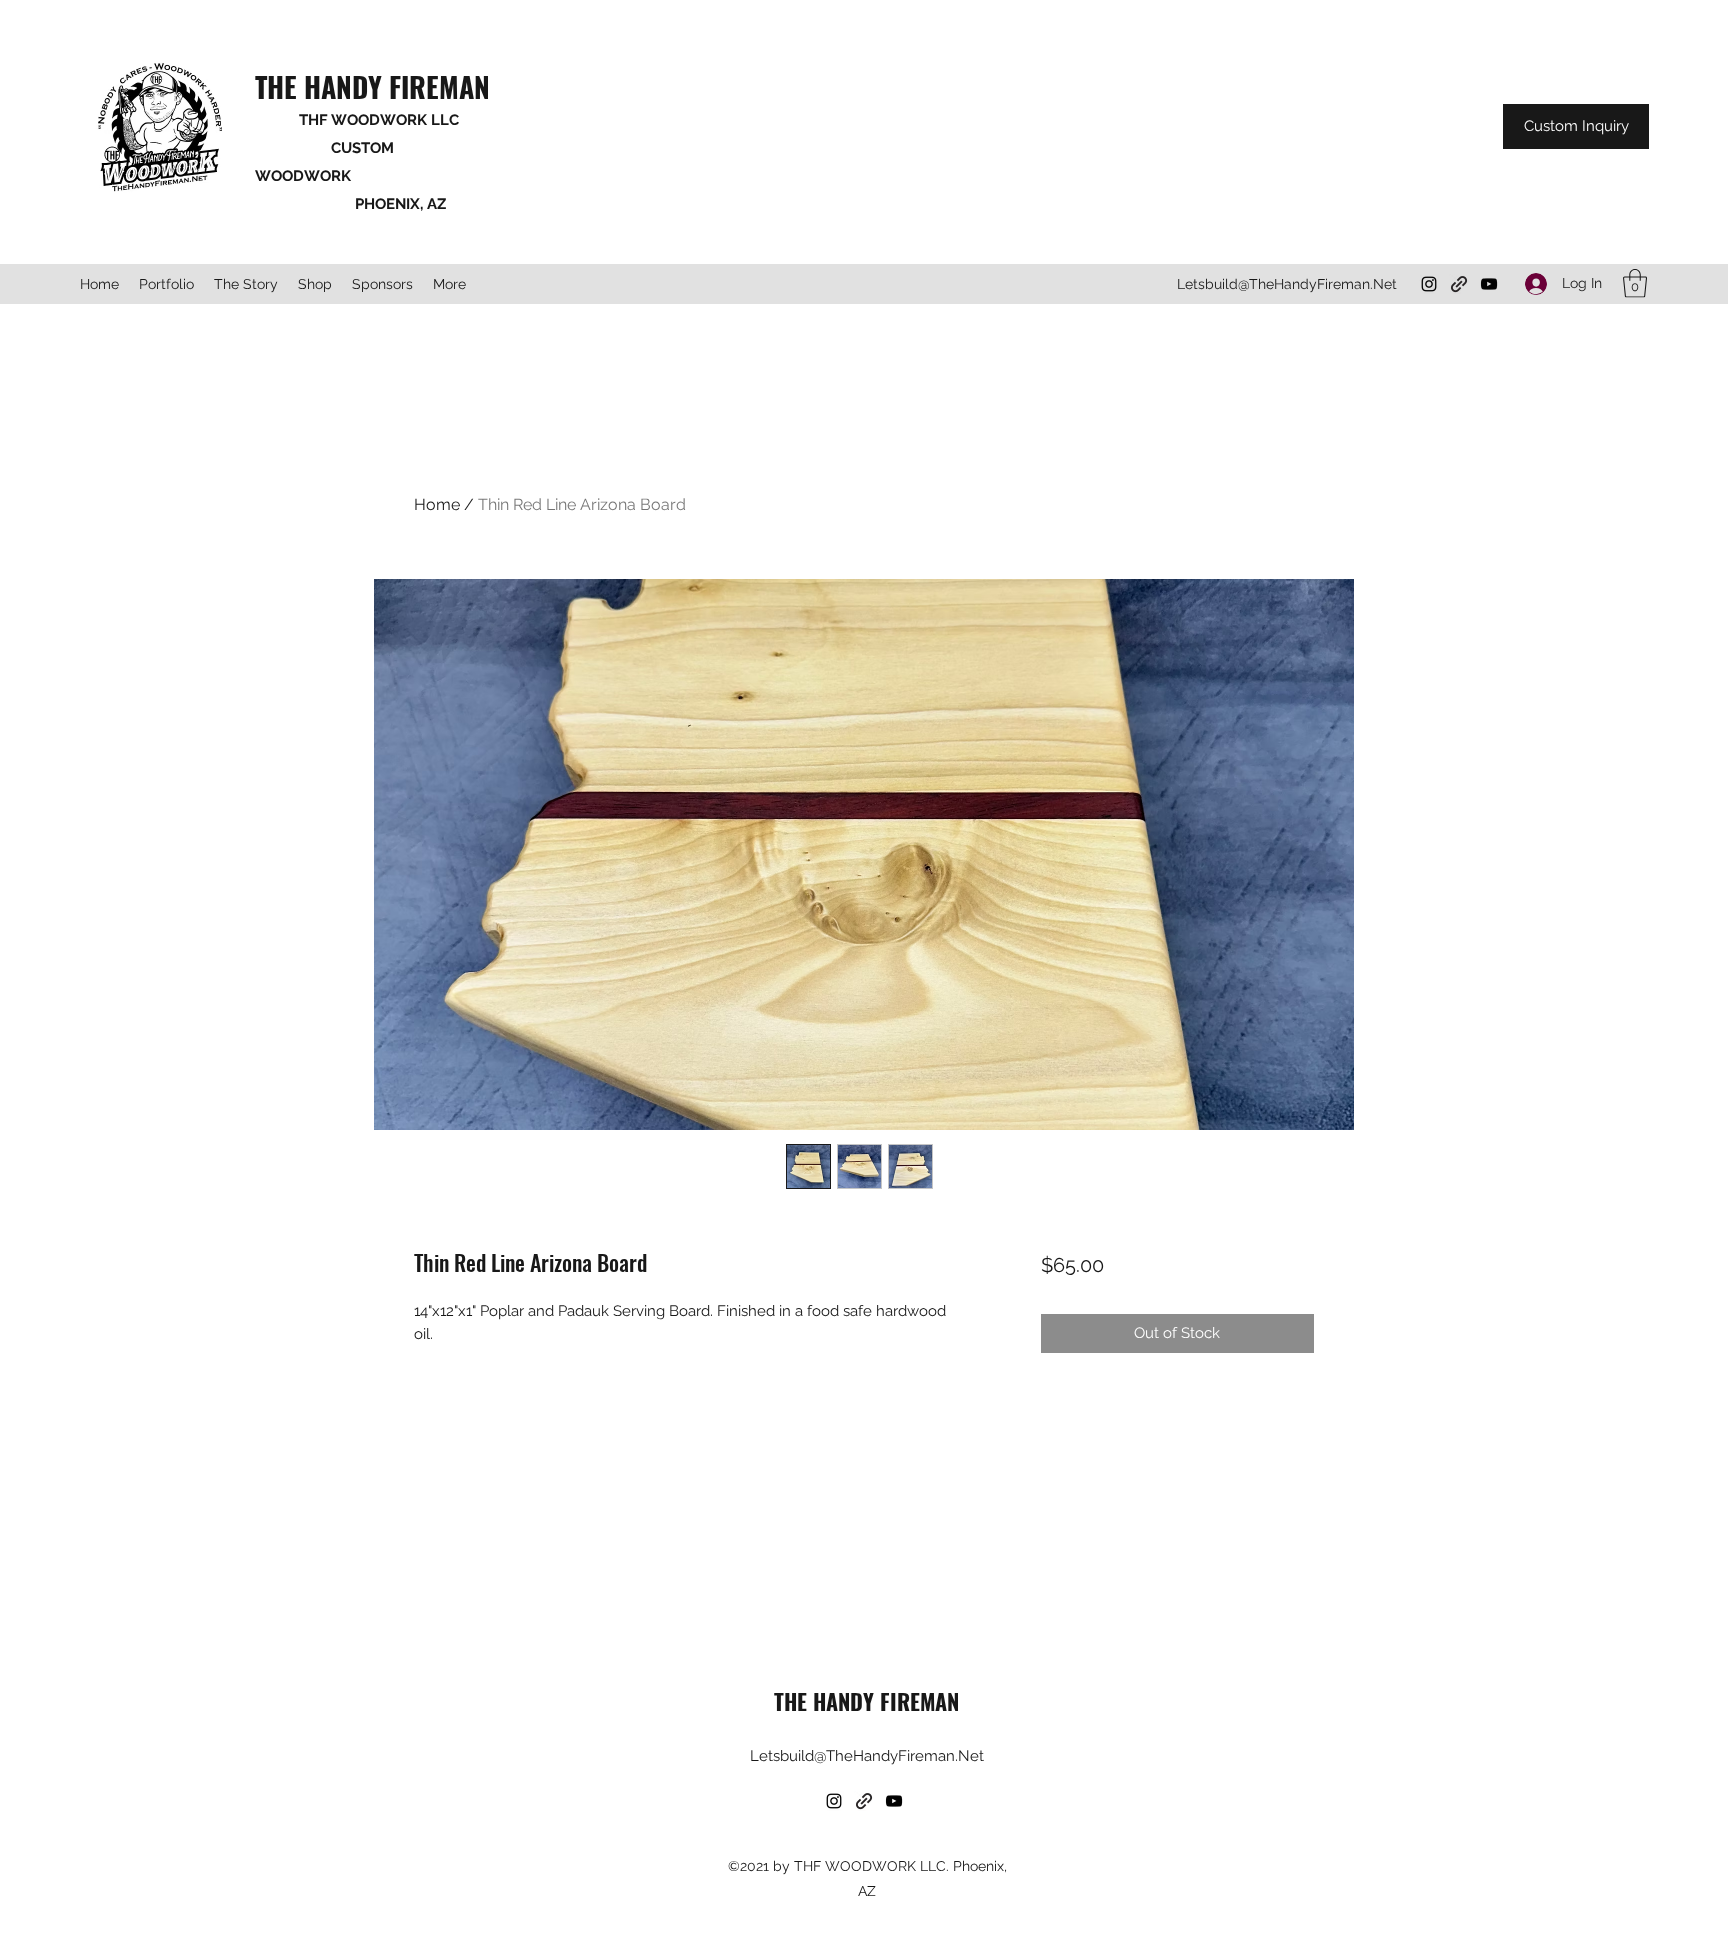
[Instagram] (1429, 284)
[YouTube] (1489, 284)
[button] (1635, 283)
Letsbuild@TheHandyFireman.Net (1287, 284)
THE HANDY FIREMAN (372, 86)
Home (437, 504)
